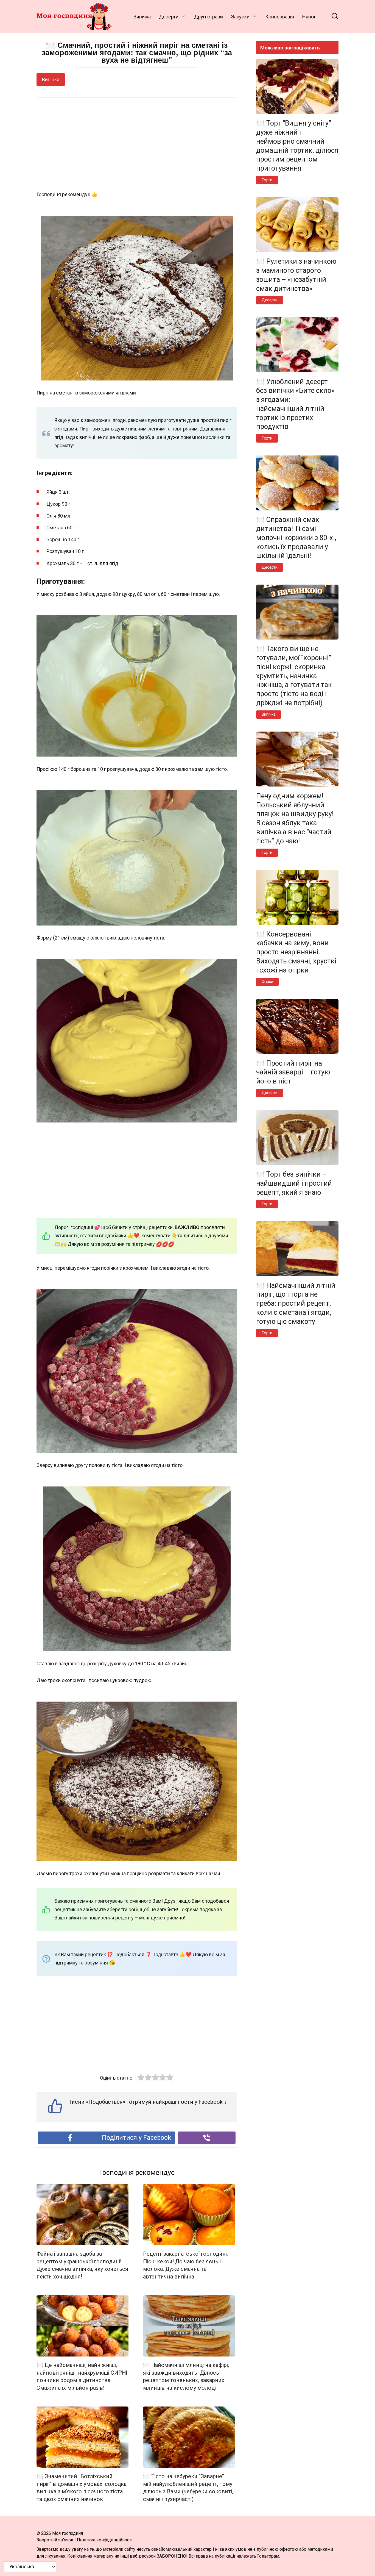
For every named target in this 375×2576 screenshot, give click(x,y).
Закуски (240, 17)
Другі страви (209, 17)
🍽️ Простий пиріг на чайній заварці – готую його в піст (293, 1072)
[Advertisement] (137, 144)
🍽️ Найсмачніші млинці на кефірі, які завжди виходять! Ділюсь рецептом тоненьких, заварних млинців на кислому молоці (186, 2377)
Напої (309, 17)
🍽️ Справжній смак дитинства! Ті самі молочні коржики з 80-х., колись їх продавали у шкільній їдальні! (296, 538)
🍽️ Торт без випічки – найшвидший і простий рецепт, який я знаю (294, 1183)
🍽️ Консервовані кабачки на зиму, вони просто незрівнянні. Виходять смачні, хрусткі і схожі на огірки (296, 952)
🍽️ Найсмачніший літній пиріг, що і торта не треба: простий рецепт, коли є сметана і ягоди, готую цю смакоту (296, 1303)
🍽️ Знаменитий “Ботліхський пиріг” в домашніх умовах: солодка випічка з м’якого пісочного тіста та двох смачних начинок (82, 2488)
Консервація (280, 17)
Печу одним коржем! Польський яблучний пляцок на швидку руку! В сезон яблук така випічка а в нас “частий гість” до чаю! (295, 818)
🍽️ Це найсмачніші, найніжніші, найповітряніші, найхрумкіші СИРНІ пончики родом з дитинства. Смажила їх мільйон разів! (82, 2377)
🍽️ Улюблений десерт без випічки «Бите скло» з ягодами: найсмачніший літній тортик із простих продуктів (295, 404)
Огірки (267, 982)
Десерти (169, 17)
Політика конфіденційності (105, 2540)
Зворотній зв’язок (55, 2540)
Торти (267, 180)
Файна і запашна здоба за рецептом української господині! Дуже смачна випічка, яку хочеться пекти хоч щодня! (82, 2265)
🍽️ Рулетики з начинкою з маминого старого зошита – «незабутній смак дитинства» (296, 275)
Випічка (142, 17)
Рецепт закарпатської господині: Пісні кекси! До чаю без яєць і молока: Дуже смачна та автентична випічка (185, 2265)
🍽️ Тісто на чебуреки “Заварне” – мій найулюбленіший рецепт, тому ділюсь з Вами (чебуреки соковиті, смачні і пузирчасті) (188, 2488)
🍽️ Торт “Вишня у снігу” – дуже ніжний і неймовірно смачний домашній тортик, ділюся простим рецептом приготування (297, 146)
